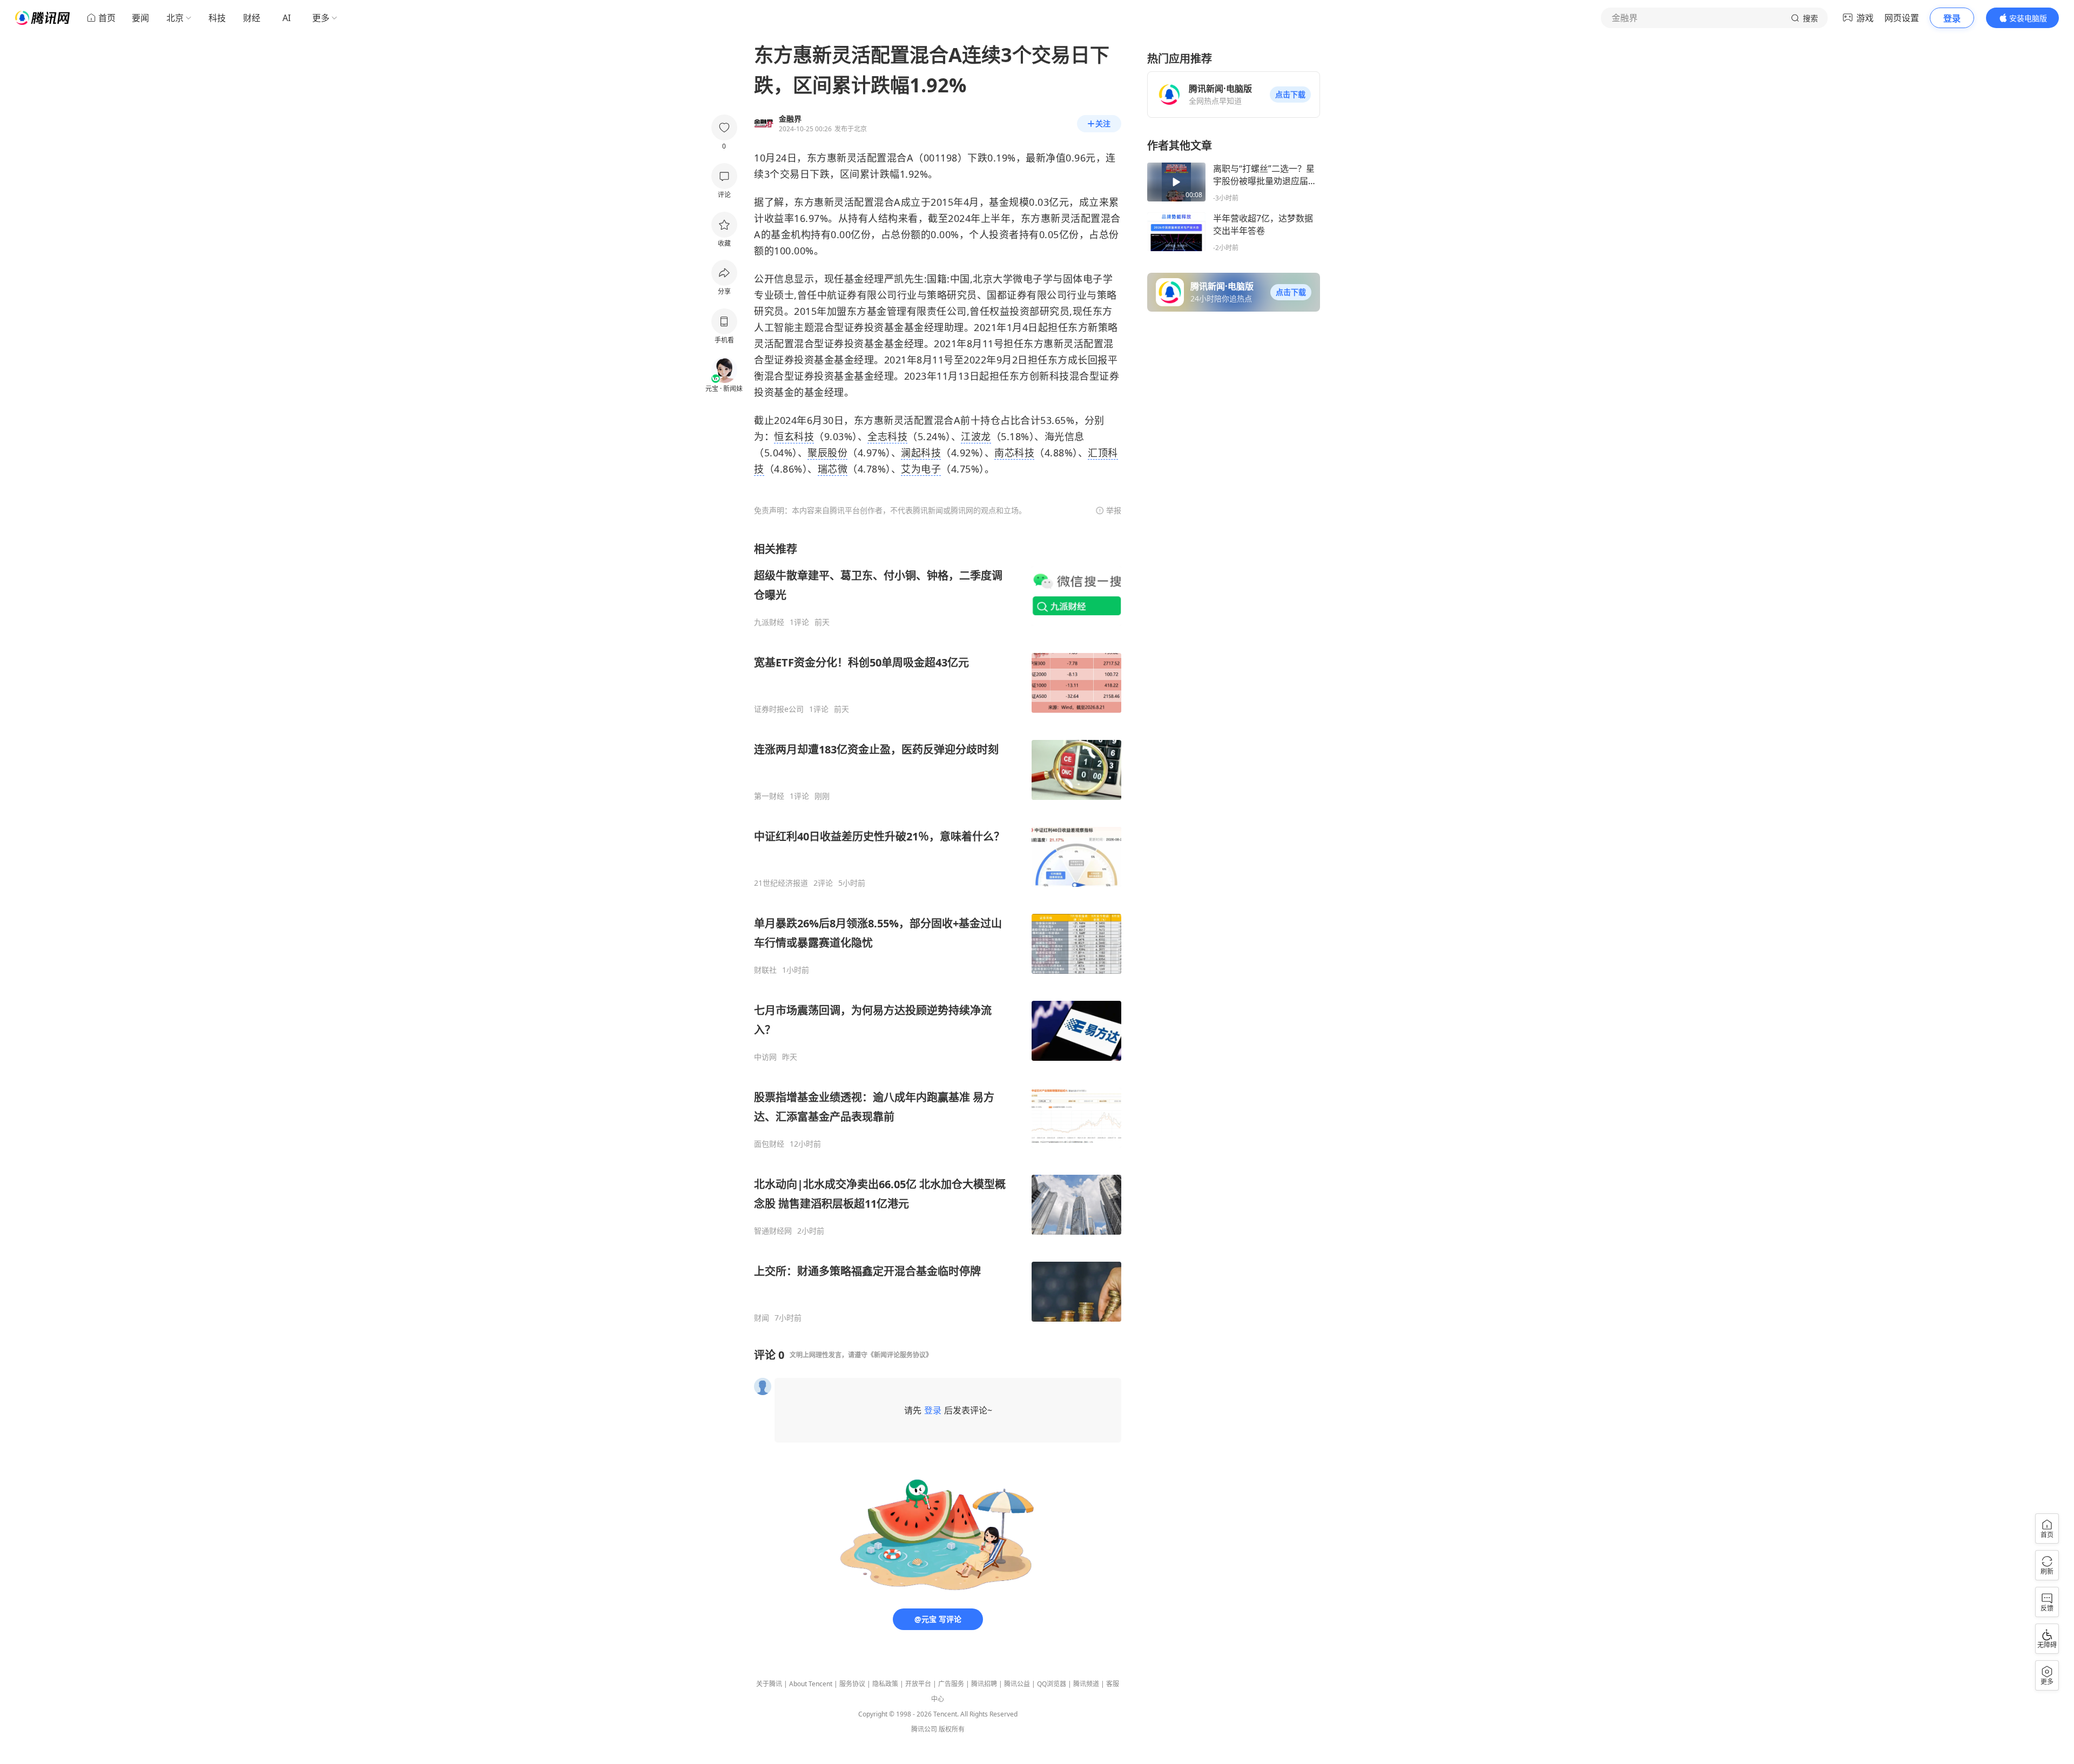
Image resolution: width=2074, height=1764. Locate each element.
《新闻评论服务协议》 (900, 1355)
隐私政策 (885, 1684)
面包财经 (769, 1144)
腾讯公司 (924, 1729)
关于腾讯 (769, 1684)
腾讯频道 (1086, 1684)
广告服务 (951, 1684)
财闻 (762, 1318)
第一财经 (769, 796)
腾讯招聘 (984, 1684)
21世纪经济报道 (781, 883)
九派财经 (769, 622)
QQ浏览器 (1052, 1684)
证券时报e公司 (779, 709)
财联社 (765, 970)
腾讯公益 (1017, 1684)
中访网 (765, 1057)
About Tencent (811, 1684)
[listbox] (938, 932)
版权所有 (952, 1729)
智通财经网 (773, 1231)
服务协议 (852, 1684)
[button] (1290, 95)
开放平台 (918, 1684)
